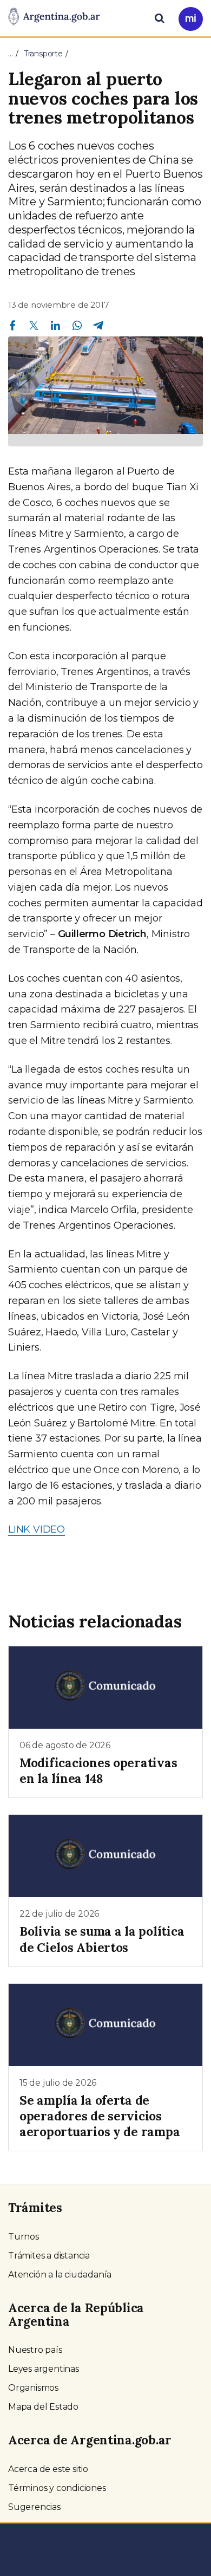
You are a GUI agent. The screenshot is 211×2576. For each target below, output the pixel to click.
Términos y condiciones (57, 2488)
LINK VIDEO (37, 1529)
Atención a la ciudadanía (60, 2275)
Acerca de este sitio (48, 2469)
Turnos (24, 2237)
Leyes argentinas (44, 2369)
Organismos (33, 2388)
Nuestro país (35, 2350)
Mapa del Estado (43, 2407)
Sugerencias (34, 2507)
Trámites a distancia (49, 2256)
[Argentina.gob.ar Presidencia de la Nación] (54, 17)
